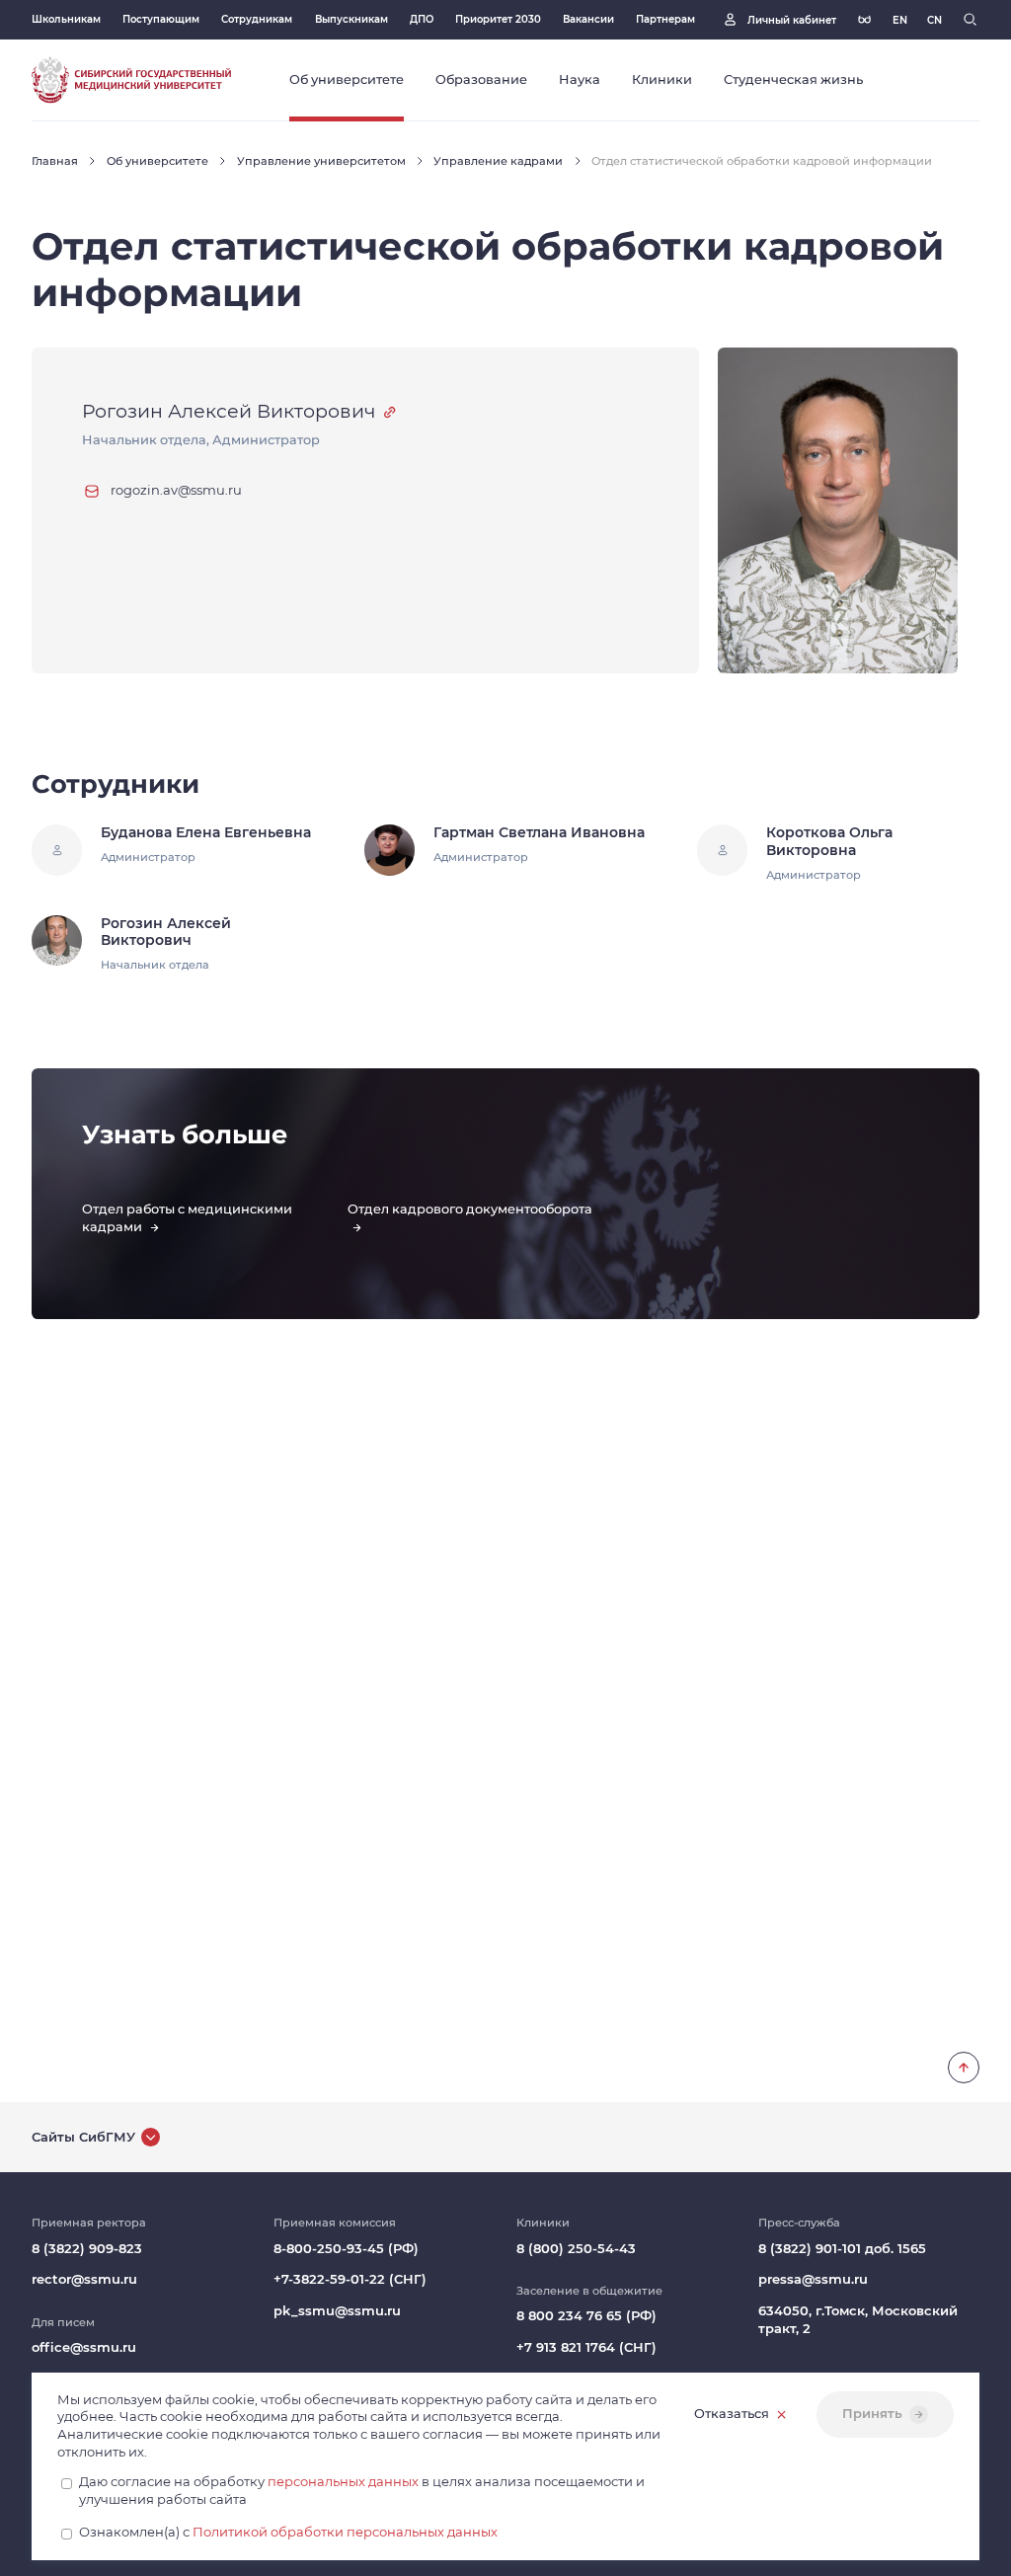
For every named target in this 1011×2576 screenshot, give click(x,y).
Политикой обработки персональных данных (345, 2532)
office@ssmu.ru (84, 2347)
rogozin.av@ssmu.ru (176, 490)
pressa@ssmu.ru (813, 2279)
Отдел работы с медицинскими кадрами (187, 1218)
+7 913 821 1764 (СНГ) (586, 2347)
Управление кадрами (498, 161)
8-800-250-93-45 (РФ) (346, 2249)
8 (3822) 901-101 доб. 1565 (842, 2249)
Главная (55, 161)
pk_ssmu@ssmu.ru (337, 2311)
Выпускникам (351, 19)
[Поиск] (970, 19)
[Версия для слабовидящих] (864, 19)
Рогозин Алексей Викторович (229, 411)
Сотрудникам (257, 19)
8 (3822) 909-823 (87, 2249)
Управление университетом (321, 161)
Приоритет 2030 (498, 19)
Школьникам (66, 19)
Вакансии (588, 19)
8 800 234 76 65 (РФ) (586, 2316)
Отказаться (732, 2414)
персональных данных (343, 2482)
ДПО (422, 19)
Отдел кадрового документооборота (470, 1209)
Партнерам (665, 19)
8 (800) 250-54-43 (576, 2249)
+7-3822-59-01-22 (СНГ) (350, 2279)
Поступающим (161, 19)
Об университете (157, 161)
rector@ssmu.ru (84, 2279)
